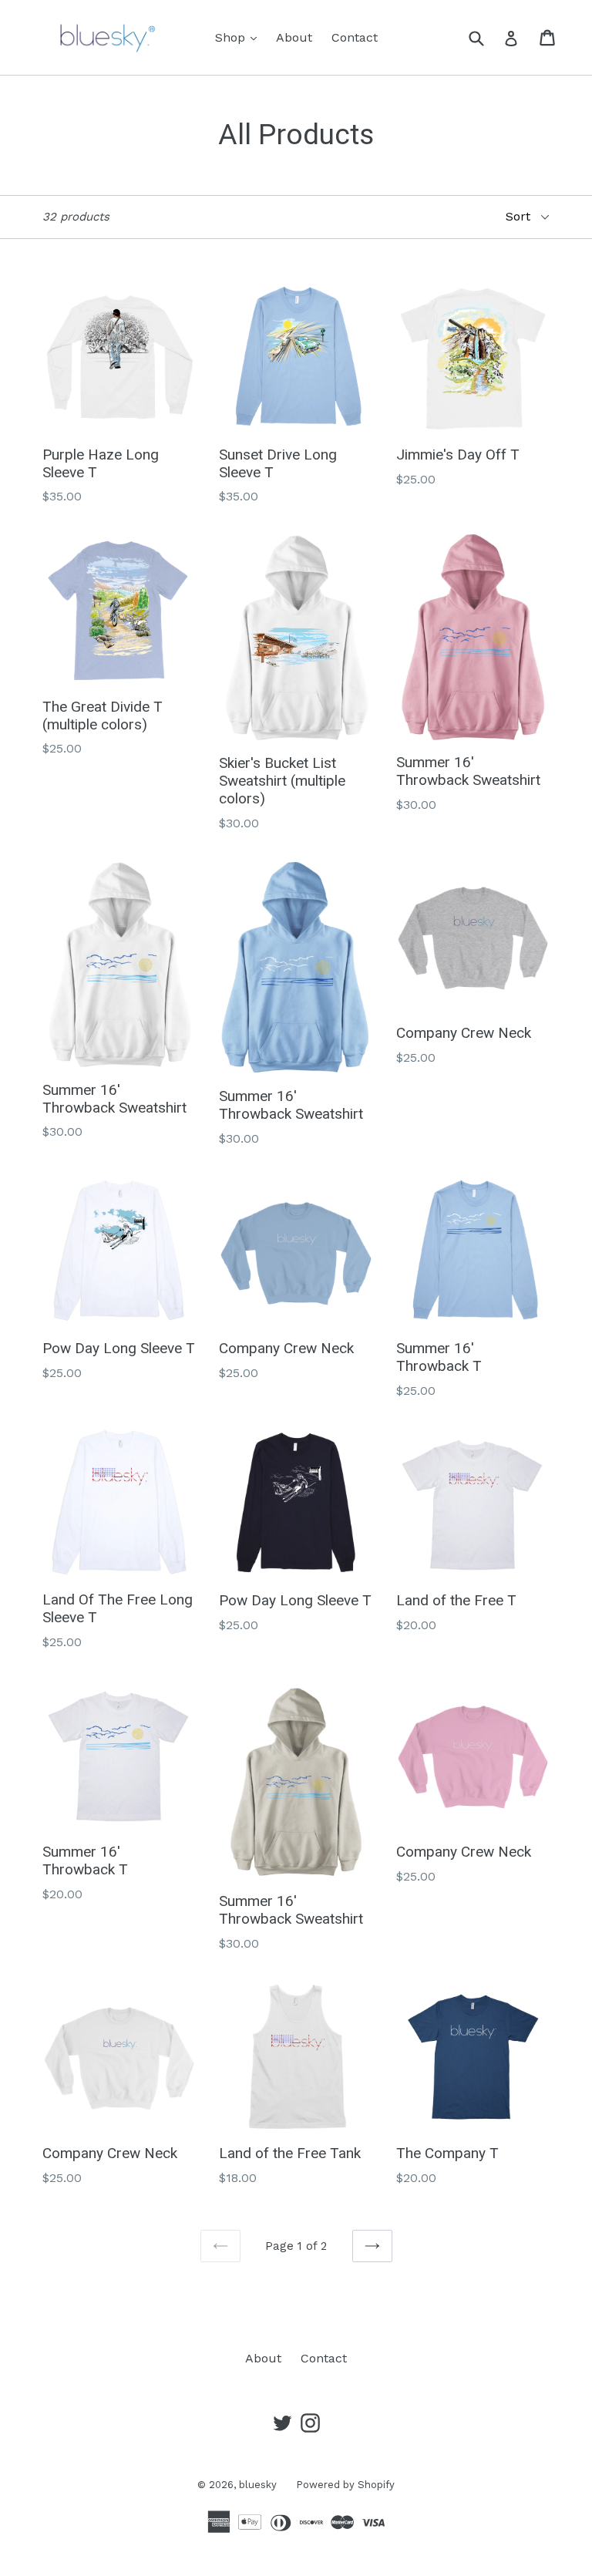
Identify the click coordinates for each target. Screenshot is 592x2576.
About (294, 37)
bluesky (258, 2485)
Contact (355, 37)
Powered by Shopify (345, 2485)
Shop (240, 37)
